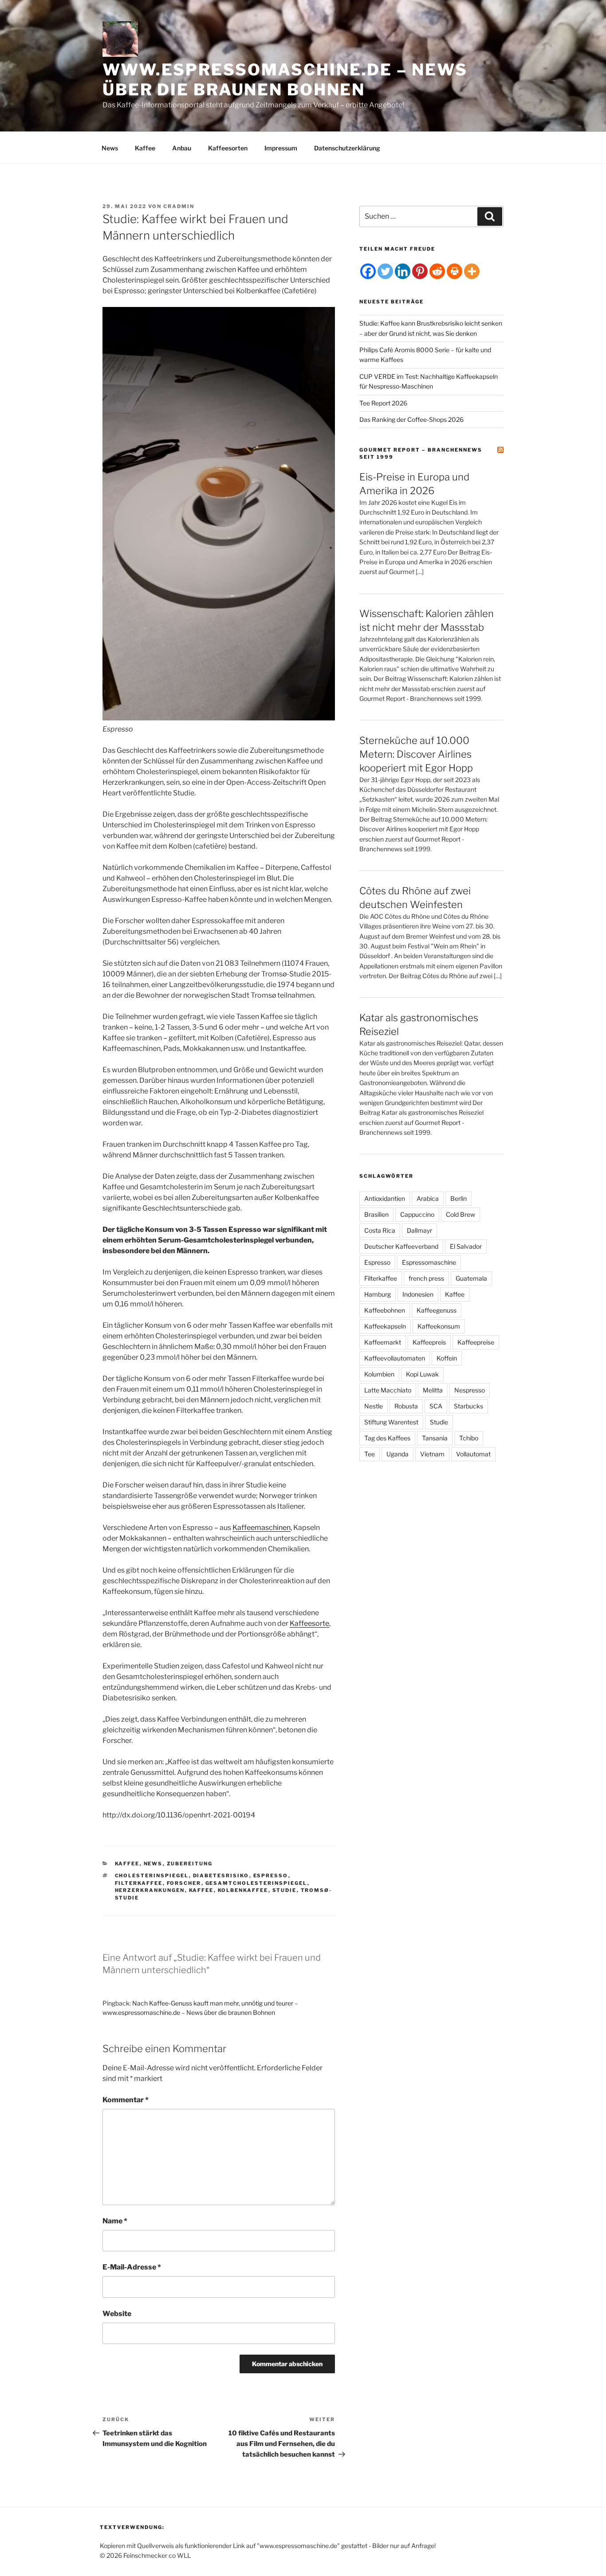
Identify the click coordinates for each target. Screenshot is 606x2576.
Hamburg (378, 1294)
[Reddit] (437, 271)
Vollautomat (473, 1454)
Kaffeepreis (429, 1342)
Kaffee (145, 148)
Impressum (281, 148)
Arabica (428, 1198)
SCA (436, 1406)
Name (115, 2221)
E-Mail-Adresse (132, 2267)
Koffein (447, 1358)
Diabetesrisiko (221, 1876)
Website (117, 2314)
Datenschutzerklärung (347, 148)
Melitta (433, 1390)
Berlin (458, 1198)
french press (426, 1278)
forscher (184, 1883)
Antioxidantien (385, 1198)
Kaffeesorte (309, 1623)
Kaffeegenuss (437, 1310)
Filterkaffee (139, 1883)
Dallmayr (419, 1230)
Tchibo (469, 1438)
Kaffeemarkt (383, 1342)
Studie (285, 1890)
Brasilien (376, 1214)
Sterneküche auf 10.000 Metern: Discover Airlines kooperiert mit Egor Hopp (416, 754)
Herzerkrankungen (150, 1890)
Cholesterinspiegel (152, 1876)
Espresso (271, 1876)
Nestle (374, 1406)
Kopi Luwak (422, 1374)
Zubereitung (190, 1864)
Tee (370, 1454)
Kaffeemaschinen (262, 1528)
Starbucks (468, 1406)
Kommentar (126, 2100)
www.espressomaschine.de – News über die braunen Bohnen (285, 80)
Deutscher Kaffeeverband (401, 1246)
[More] (472, 271)
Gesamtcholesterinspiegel (256, 1883)
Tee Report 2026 (383, 403)
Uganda (397, 1454)
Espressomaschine (429, 1262)
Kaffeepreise (476, 1342)
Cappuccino (417, 1214)
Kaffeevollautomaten (395, 1358)
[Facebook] (368, 271)
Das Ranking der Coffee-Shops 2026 (411, 419)
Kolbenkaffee (243, 1890)
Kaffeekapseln (385, 1326)
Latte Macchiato (388, 1390)
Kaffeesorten (228, 148)
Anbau (182, 148)
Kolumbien (379, 1374)
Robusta (406, 1406)
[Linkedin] (403, 271)
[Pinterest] (420, 271)
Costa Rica (380, 1230)
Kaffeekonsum (439, 1326)
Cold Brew (460, 1214)
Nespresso (470, 1390)
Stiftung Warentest (391, 1422)
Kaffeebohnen (385, 1310)
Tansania (435, 1438)
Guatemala (471, 1278)
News (110, 148)
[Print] (454, 271)
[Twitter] (385, 271)
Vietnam (432, 1454)
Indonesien (418, 1294)
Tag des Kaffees (387, 1438)
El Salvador (466, 1246)
